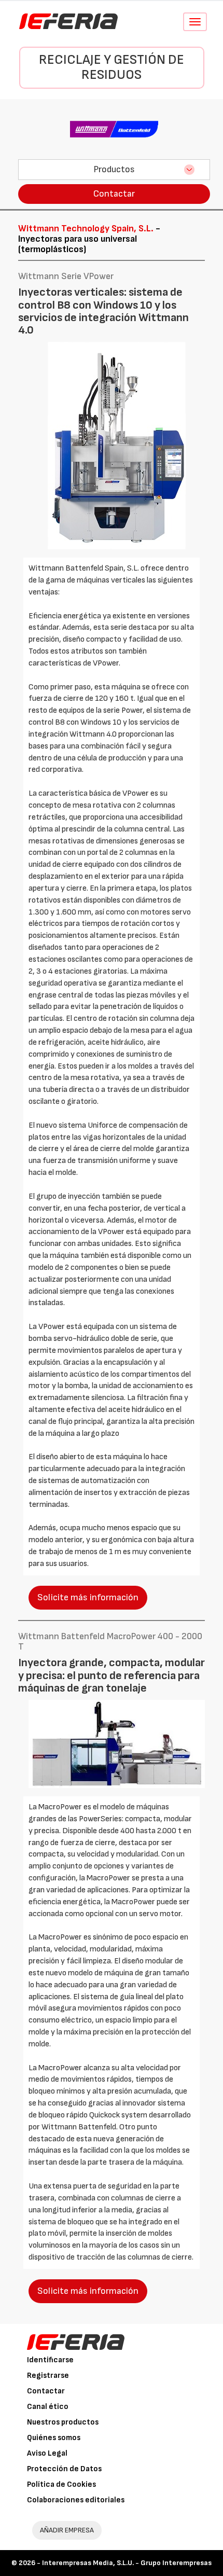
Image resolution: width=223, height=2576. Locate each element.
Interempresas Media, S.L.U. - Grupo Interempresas (127, 2563)
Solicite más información (88, 1597)
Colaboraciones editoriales (76, 2500)
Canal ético (48, 2407)
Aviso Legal (47, 2453)
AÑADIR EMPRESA (67, 2530)
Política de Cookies (61, 2484)
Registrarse (48, 2376)
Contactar (114, 194)
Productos (114, 169)
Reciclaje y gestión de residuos (112, 67)
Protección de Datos (64, 2469)
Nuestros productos (63, 2422)
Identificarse (50, 2360)
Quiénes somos (54, 2438)
